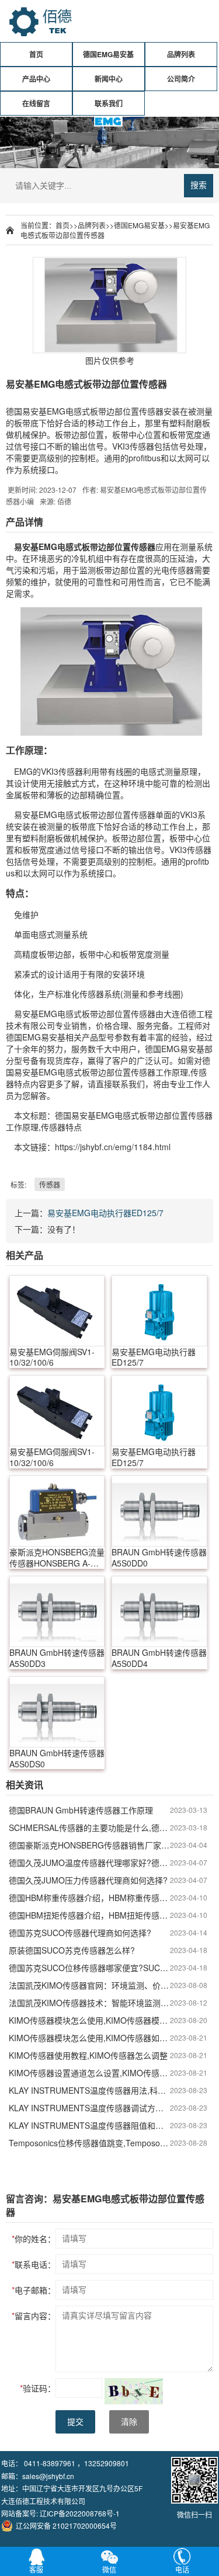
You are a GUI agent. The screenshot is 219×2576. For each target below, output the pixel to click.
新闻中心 (109, 79)
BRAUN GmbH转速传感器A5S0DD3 (57, 1658)
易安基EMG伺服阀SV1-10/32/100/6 (52, 1357)
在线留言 (36, 103)
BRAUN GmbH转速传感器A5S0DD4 (159, 1658)
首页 (36, 54)
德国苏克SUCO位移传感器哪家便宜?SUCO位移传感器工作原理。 (89, 1968)
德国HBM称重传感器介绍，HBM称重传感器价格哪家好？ (89, 1898)
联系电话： (34, 2264)
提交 (75, 2422)
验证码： (38, 2388)
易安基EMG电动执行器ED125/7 (105, 1213)
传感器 (50, 1184)
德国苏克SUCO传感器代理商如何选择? (80, 1933)
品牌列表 (181, 54)
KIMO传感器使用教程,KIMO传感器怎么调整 (88, 2055)
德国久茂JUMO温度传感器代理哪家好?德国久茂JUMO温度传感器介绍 (89, 1863)
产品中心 (36, 79)
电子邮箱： (34, 2290)
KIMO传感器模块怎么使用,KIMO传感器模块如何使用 (89, 2020)
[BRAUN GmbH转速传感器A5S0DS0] (57, 1712)
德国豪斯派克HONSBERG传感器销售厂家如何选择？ (89, 1845)
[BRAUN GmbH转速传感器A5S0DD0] (159, 1511)
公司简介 (181, 79)
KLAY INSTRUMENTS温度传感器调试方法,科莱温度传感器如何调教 (89, 2108)
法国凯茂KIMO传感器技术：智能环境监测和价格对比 (89, 2003)
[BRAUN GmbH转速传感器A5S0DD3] (57, 1611)
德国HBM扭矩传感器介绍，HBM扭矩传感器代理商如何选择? (89, 1915)
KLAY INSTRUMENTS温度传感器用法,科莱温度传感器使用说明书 (89, 2090)
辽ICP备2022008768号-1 (80, 2513)
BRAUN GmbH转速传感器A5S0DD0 (159, 1558)
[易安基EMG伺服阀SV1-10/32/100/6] (57, 1311)
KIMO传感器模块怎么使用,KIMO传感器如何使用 (89, 2038)
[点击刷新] (134, 2391)
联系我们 (109, 103)
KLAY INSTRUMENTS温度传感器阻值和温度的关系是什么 (89, 2125)
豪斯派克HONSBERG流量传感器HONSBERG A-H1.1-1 (57, 1558)
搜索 (199, 185)
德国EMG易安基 (108, 54)
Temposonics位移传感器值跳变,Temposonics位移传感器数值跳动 (89, 2143)
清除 (129, 2422)
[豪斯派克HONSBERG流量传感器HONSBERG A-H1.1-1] (57, 1511)
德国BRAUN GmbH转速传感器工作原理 (81, 1810)
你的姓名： (34, 2239)
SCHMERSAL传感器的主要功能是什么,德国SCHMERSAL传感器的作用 (89, 1827)
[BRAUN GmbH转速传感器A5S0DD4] (159, 1611)
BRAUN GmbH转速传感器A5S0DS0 (57, 1759)
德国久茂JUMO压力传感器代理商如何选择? (88, 1880)
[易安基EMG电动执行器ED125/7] (159, 1311)
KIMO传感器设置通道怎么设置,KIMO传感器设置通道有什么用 (89, 2073)
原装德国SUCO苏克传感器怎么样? (72, 1950)
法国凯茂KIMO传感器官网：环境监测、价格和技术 (89, 1985)
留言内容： (34, 2316)
